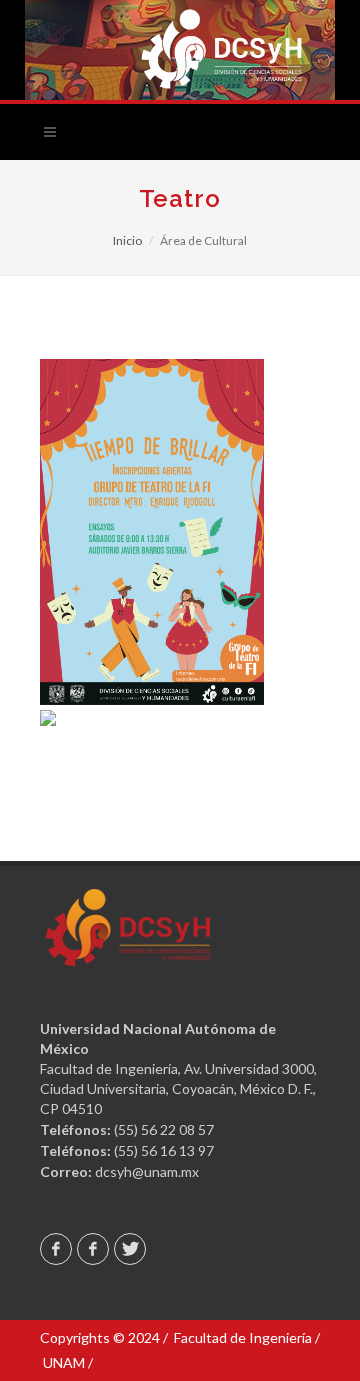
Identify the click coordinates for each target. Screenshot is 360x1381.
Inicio (127, 240)
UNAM (64, 1362)
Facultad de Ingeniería (243, 1337)
